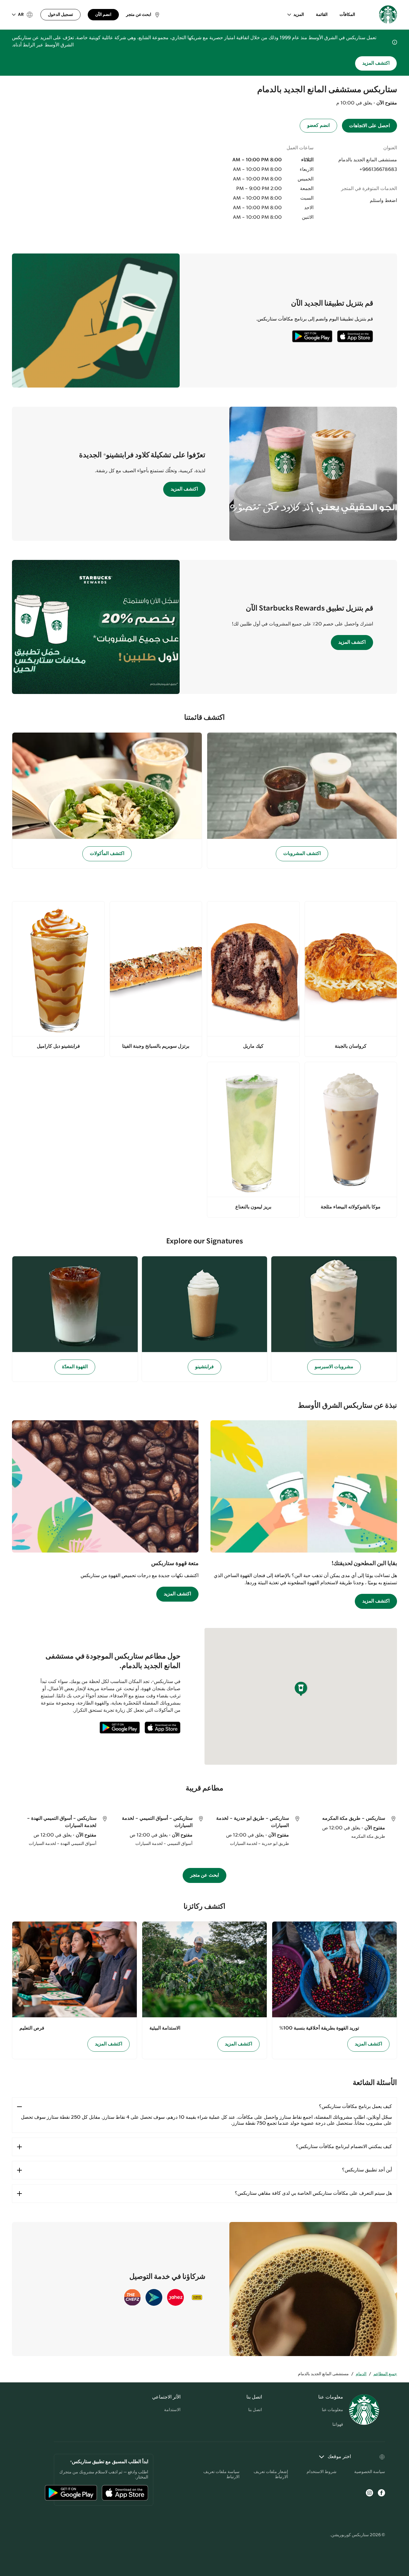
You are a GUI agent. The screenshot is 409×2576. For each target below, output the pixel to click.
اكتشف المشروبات (302, 854)
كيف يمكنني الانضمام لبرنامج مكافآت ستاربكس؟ (344, 2147)
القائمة (322, 15)
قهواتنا (338, 2425)
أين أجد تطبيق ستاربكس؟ (367, 2170)
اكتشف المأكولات (107, 854)
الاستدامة (172, 2410)
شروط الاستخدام (322, 2472)
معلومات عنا (332, 2410)
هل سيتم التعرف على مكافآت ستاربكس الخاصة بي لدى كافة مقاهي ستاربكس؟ (313, 2193)
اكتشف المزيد (376, 63)
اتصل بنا (255, 2410)
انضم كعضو (318, 126)
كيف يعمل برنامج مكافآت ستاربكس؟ (355, 2107)
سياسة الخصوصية (370, 2472)
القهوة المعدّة (75, 1367)
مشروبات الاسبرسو (334, 1367)
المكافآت (347, 15)
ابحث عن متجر (205, 1875)
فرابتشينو (205, 1367)
